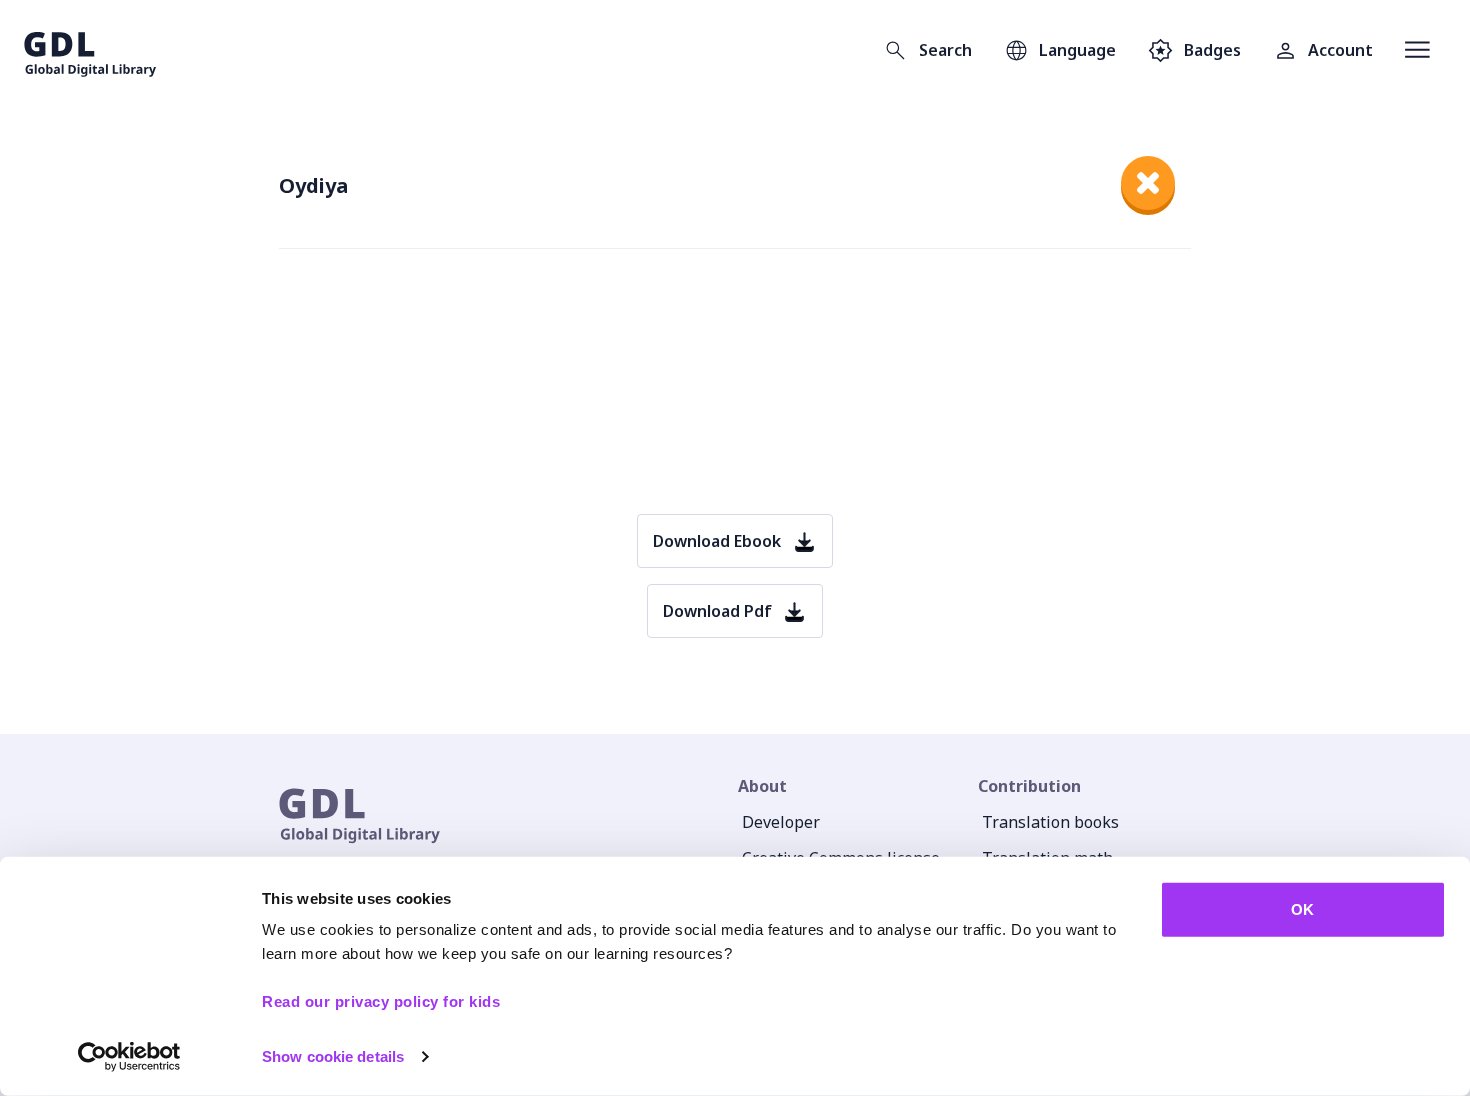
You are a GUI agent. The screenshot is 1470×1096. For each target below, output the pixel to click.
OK (1302, 909)
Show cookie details (333, 1056)
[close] (1148, 183)
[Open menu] (1417, 50)
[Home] (90, 50)
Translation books (1050, 822)
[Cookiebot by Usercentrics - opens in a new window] (129, 1057)
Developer (781, 822)
